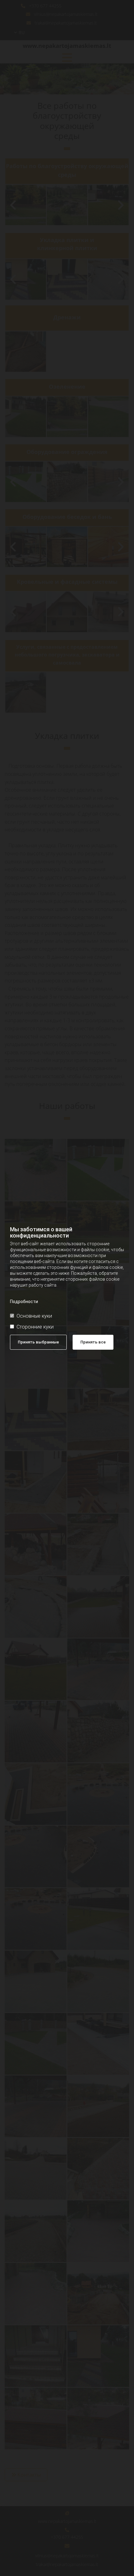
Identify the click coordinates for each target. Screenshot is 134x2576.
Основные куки (34, 1316)
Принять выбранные (38, 1342)
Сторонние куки (35, 1327)
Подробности (24, 1302)
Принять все (93, 1342)
